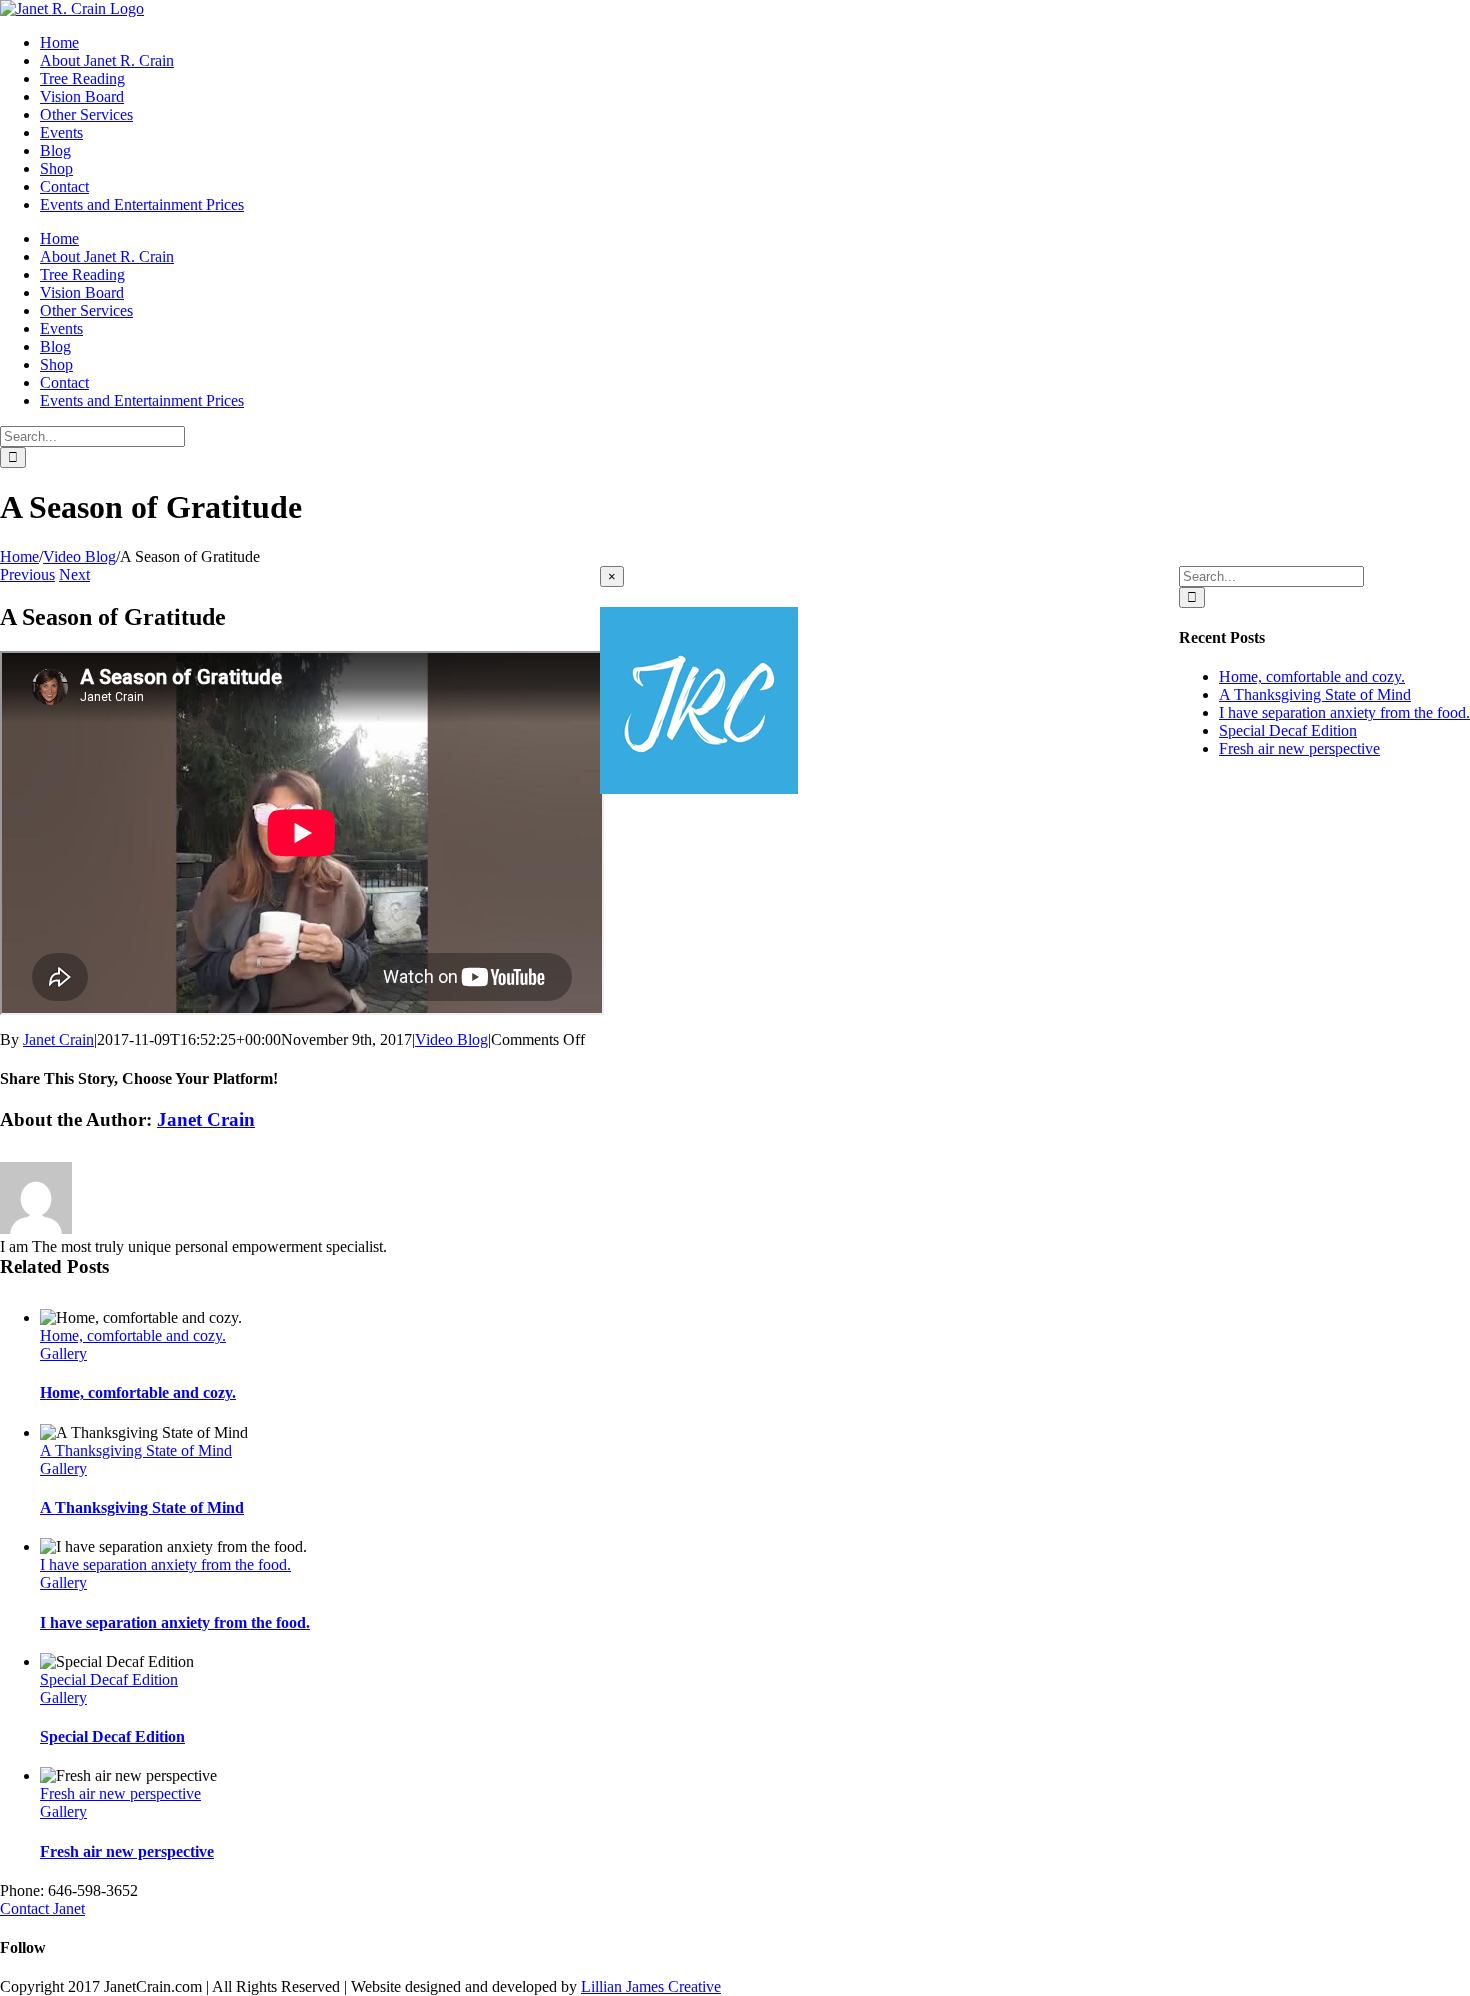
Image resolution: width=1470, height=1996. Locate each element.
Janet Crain (58, 1039)
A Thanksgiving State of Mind (136, 1450)
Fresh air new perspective (120, 1793)
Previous (27, 574)
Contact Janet (42, 1908)
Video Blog (451, 1039)
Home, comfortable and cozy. (133, 1335)
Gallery (63, 1353)
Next (74, 574)
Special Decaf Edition (109, 1679)
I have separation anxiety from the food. (165, 1564)
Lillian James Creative (651, 1986)
